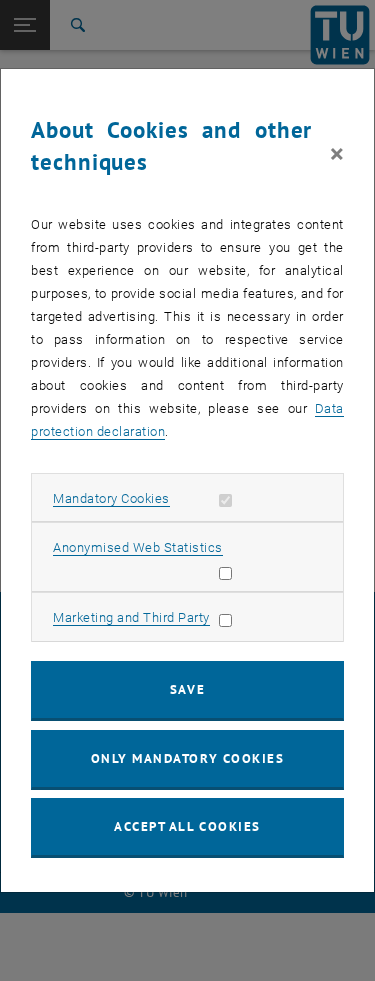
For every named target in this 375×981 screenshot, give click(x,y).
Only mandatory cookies (188, 758)
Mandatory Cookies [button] (111, 498)
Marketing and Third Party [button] (131, 617)
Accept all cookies (187, 826)
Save (187, 689)
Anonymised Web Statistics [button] (138, 547)
